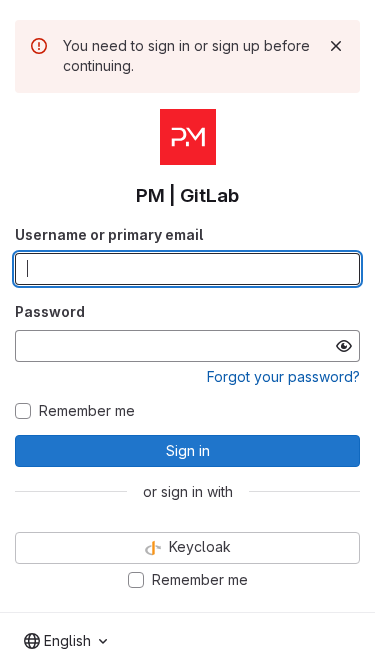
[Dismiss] (336, 46)
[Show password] (344, 346)
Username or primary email (109, 234)
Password (50, 311)
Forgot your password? (283, 376)
